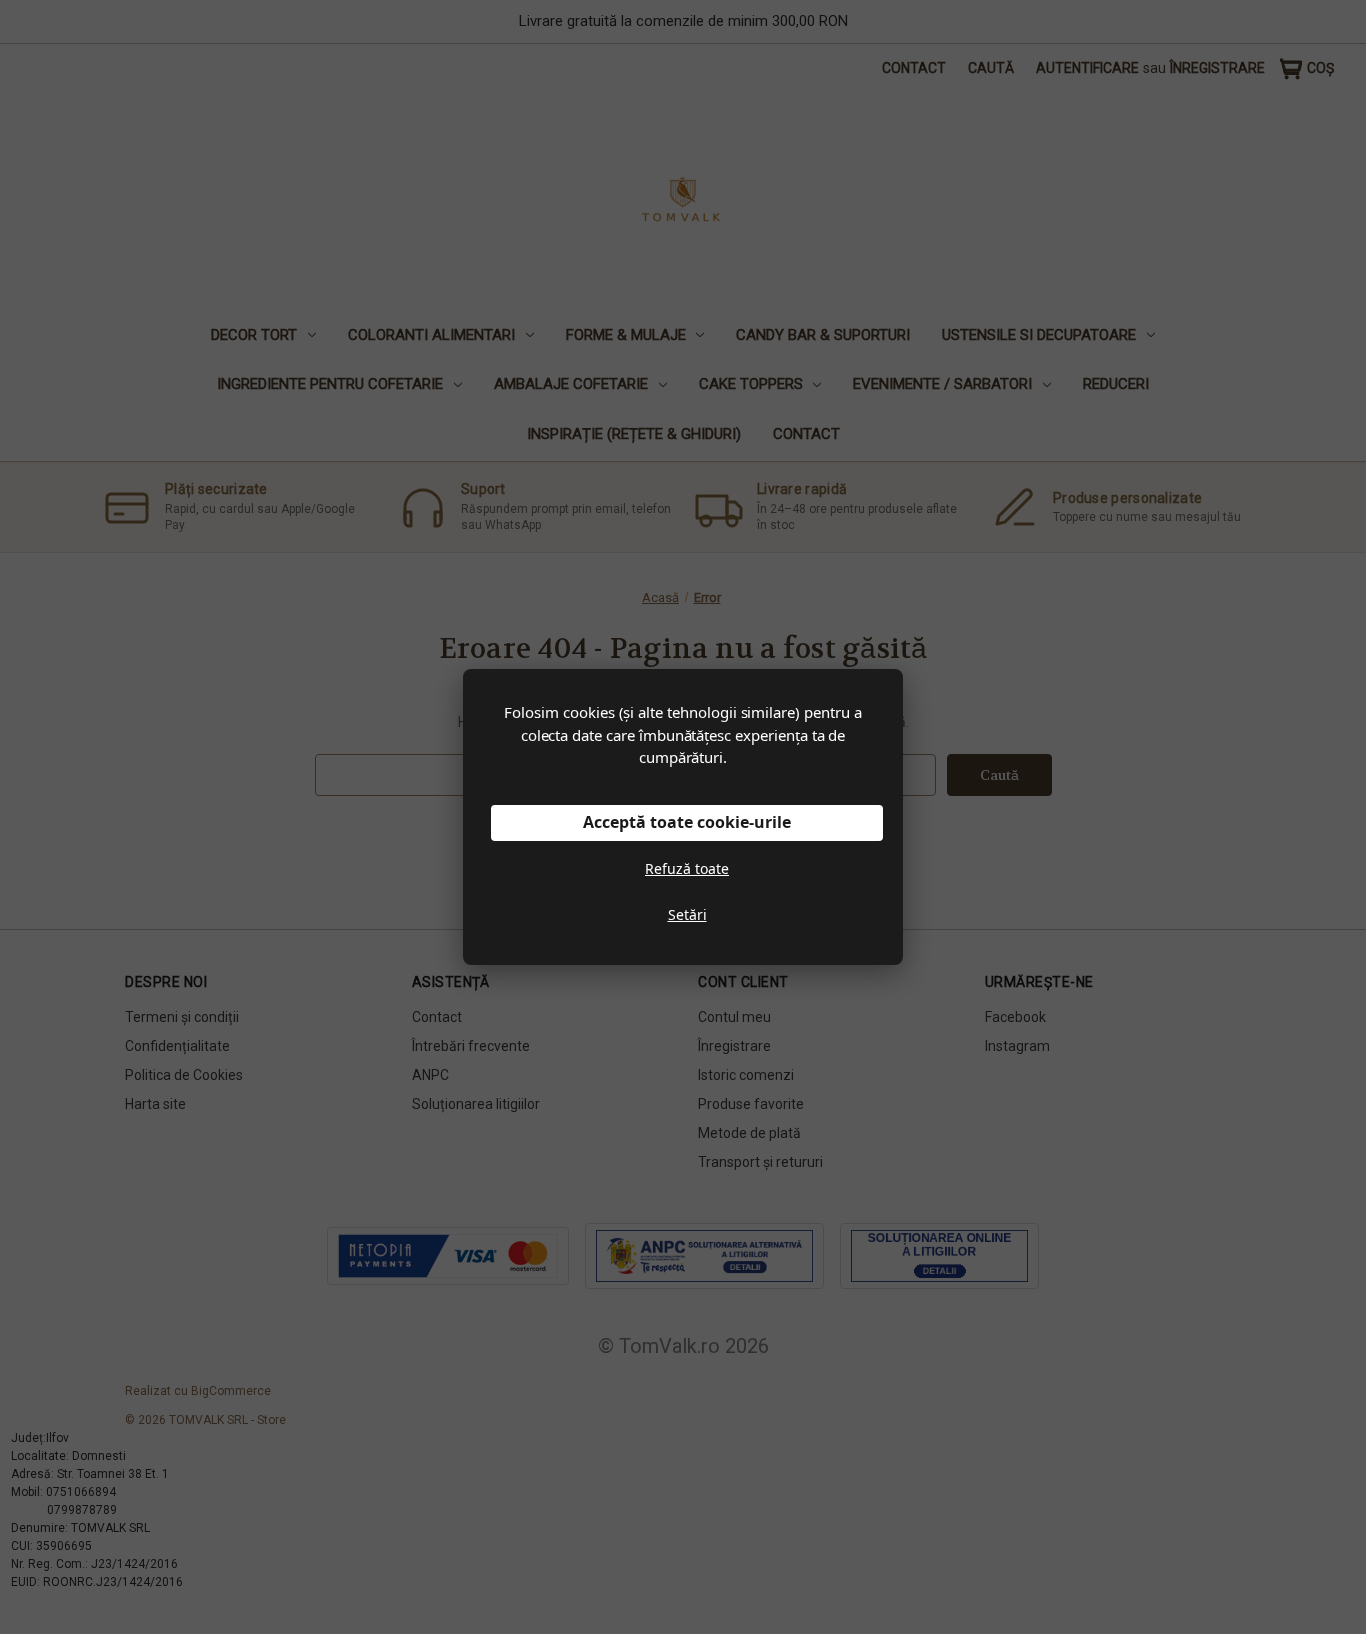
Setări (687, 914)
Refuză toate (687, 868)
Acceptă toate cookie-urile (687, 822)
